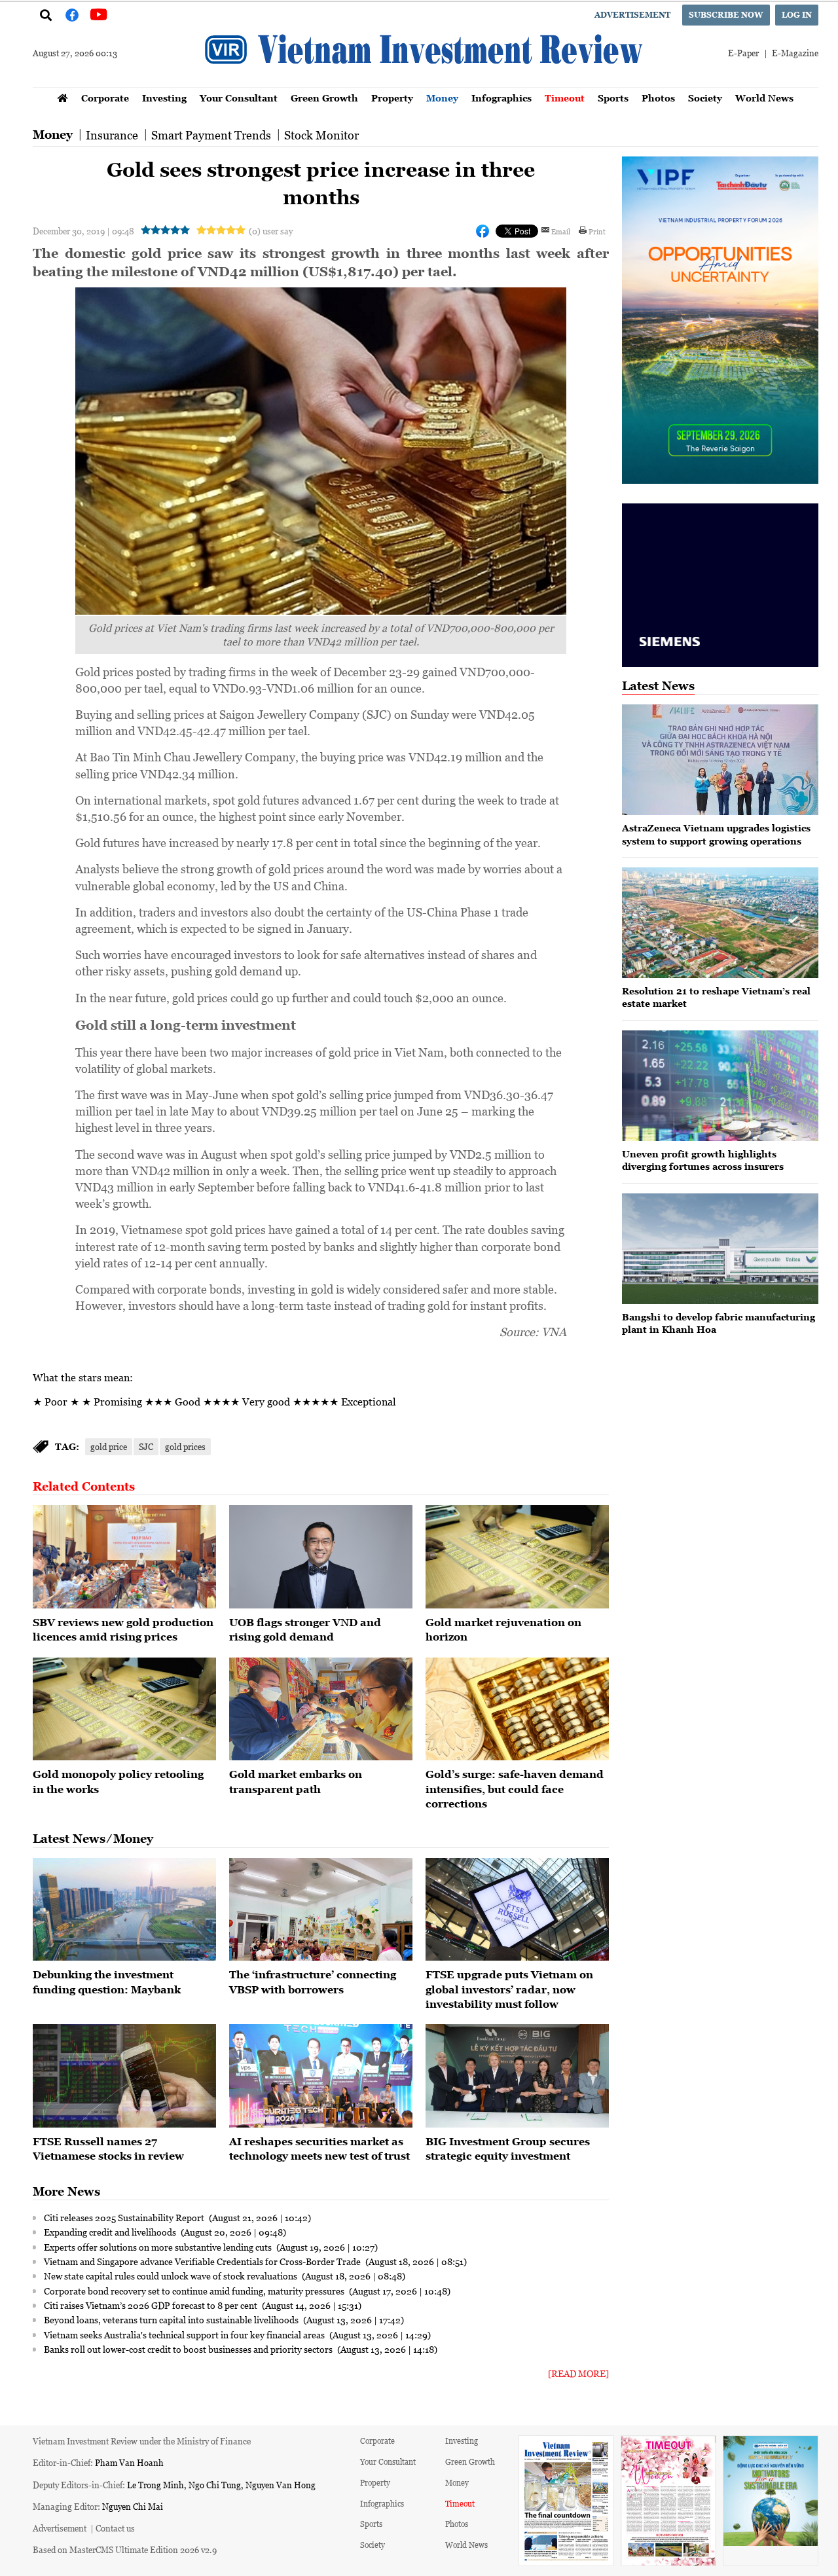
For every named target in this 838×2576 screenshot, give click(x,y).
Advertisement (632, 15)
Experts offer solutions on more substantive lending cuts (159, 2247)
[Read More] (578, 2373)
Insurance (112, 135)
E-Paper (743, 53)
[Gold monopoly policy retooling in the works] (124, 1709)
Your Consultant (239, 98)
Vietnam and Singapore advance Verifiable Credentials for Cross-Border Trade (203, 2261)
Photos (658, 98)
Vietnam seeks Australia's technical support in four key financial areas (185, 2334)
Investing (164, 98)
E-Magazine (795, 53)
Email (561, 231)
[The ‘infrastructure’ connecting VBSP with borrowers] (321, 1910)
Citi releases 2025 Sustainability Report (125, 2217)
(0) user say (271, 231)
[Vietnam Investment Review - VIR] (426, 83)
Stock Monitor (321, 135)
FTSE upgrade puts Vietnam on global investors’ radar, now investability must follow (509, 1989)
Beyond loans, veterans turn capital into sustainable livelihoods (172, 2319)
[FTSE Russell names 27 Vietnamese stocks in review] (124, 2076)
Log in (797, 15)
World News (764, 98)
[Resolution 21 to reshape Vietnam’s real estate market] (720, 923)
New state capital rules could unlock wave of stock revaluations (172, 2276)
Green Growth (324, 98)
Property (392, 98)
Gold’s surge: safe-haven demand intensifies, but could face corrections (515, 1789)
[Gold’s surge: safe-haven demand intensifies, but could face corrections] (517, 1709)
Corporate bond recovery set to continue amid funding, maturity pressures (195, 2291)
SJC (146, 1446)
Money (442, 98)
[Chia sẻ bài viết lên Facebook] (483, 231)
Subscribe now (726, 15)
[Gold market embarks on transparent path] (321, 1709)
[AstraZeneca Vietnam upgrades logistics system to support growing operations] (720, 760)
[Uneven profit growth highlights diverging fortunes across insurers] (720, 1086)
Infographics (501, 98)
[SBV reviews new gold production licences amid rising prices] (124, 1557)
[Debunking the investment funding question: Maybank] (124, 1910)
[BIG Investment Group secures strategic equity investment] (517, 2076)
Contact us (115, 2528)
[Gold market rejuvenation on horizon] (517, 1557)
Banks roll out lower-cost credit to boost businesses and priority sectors (189, 2349)
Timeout (565, 98)
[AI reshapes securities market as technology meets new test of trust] (321, 2076)
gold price (109, 1446)
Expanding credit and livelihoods (111, 2232)
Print (597, 231)
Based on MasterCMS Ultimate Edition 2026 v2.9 (125, 2549)
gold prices (185, 1446)
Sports (613, 98)
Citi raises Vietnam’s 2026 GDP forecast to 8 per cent (152, 2305)
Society (705, 98)
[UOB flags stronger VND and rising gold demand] (321, 1557)
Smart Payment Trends (211, 135)
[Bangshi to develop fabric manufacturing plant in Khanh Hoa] (720, 1249)
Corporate (105, 98)
